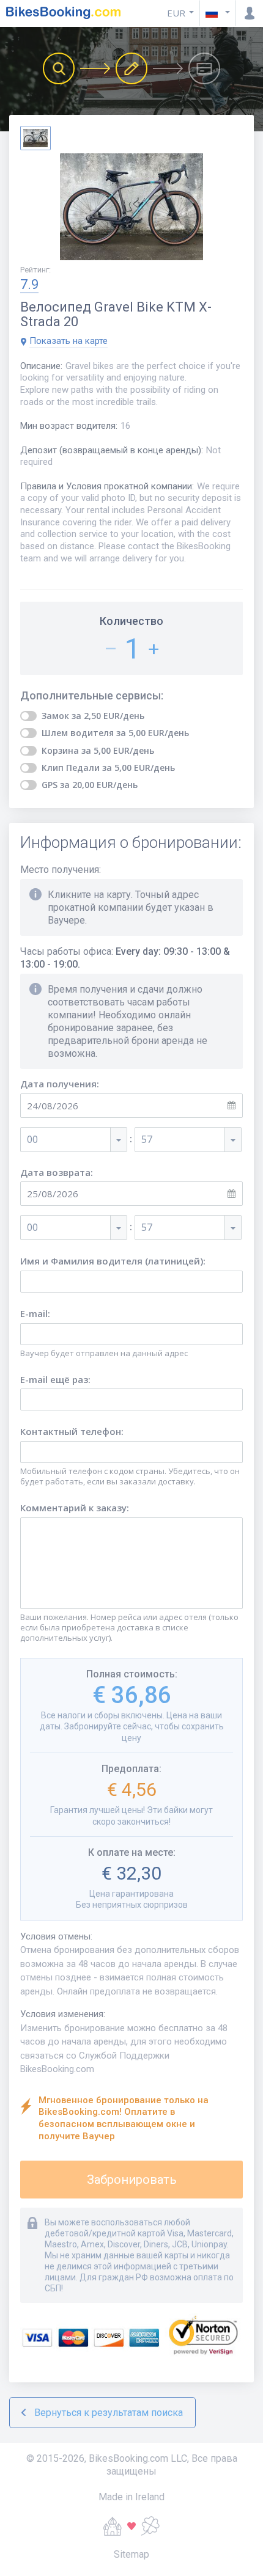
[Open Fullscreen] (131, 208)
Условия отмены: (56, 1936)
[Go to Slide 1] (35, 138)
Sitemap (131, 2554)
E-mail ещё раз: (55, 1380)
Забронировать (132, 2180)
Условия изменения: (63, 2014)
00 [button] (32, 1139)
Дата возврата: (57, 1173)
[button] (218, 13)
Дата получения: (60, 1084)
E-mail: (35, 1314)
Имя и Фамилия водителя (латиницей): (113, 1261)
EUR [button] (176, 13)
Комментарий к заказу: (75, 1508)
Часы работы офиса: (125, 958)
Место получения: (61, 870)
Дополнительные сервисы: (92, 696)
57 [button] (147, 1139)
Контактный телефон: (72, 1432)
